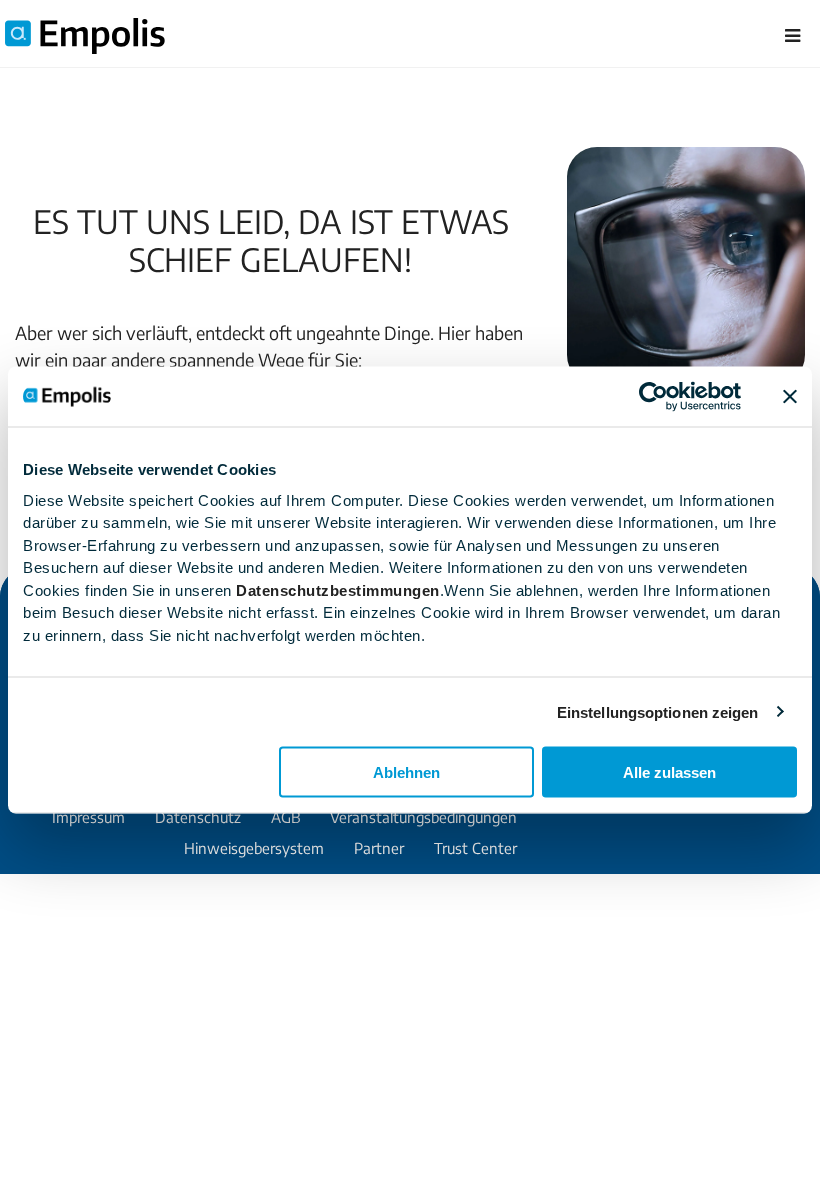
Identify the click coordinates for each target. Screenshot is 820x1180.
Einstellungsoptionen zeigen (658, 711)
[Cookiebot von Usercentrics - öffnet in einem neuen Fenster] (653, 397)
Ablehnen (406, 772)
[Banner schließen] (790, 397)
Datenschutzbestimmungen (338, 589)
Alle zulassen (669, 772)
